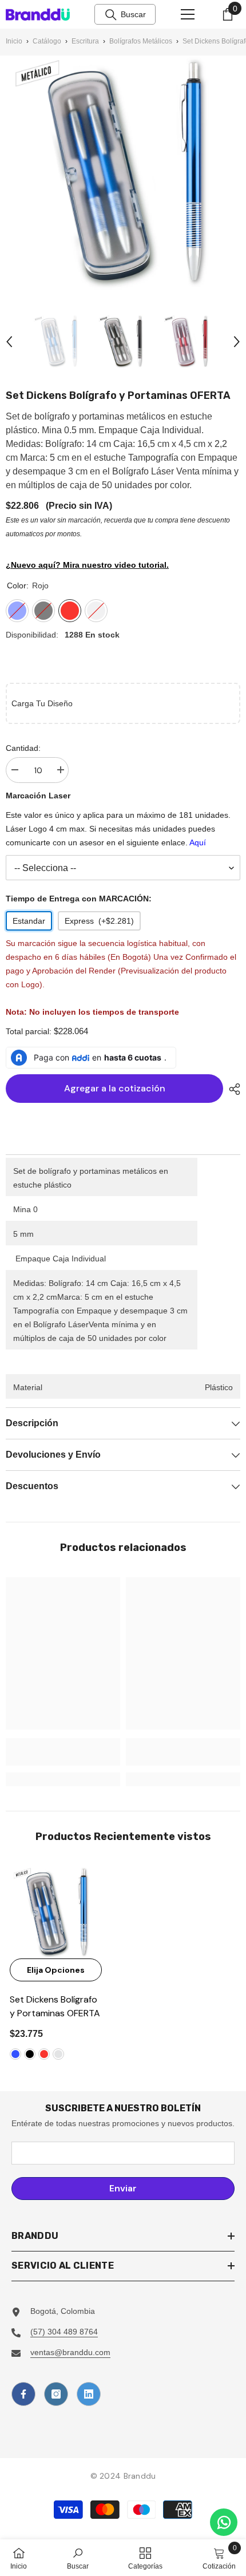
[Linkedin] (89, 2394)
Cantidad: (23, 748)
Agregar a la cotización (115, 1088)
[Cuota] (232, 1089)
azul (15, 2054)
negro (30, 2054)
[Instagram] (56, 2394)
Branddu (140, 2476)
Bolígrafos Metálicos (141, 41)
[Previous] (9, 342)
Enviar (123, 2188)
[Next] (237, 342)
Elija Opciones (56, 1970)
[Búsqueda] (111, 15)
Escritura (85, 41)
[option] (58, 341)
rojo (44, 2054)
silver (58, 2054)
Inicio (14, 41)
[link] (63, 1752)
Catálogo (47, 41)
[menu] (188, 14)
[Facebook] (23, 2394)
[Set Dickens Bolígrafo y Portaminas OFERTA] (56, 1912)
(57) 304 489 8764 (64, 2332)
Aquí (198, 842)
